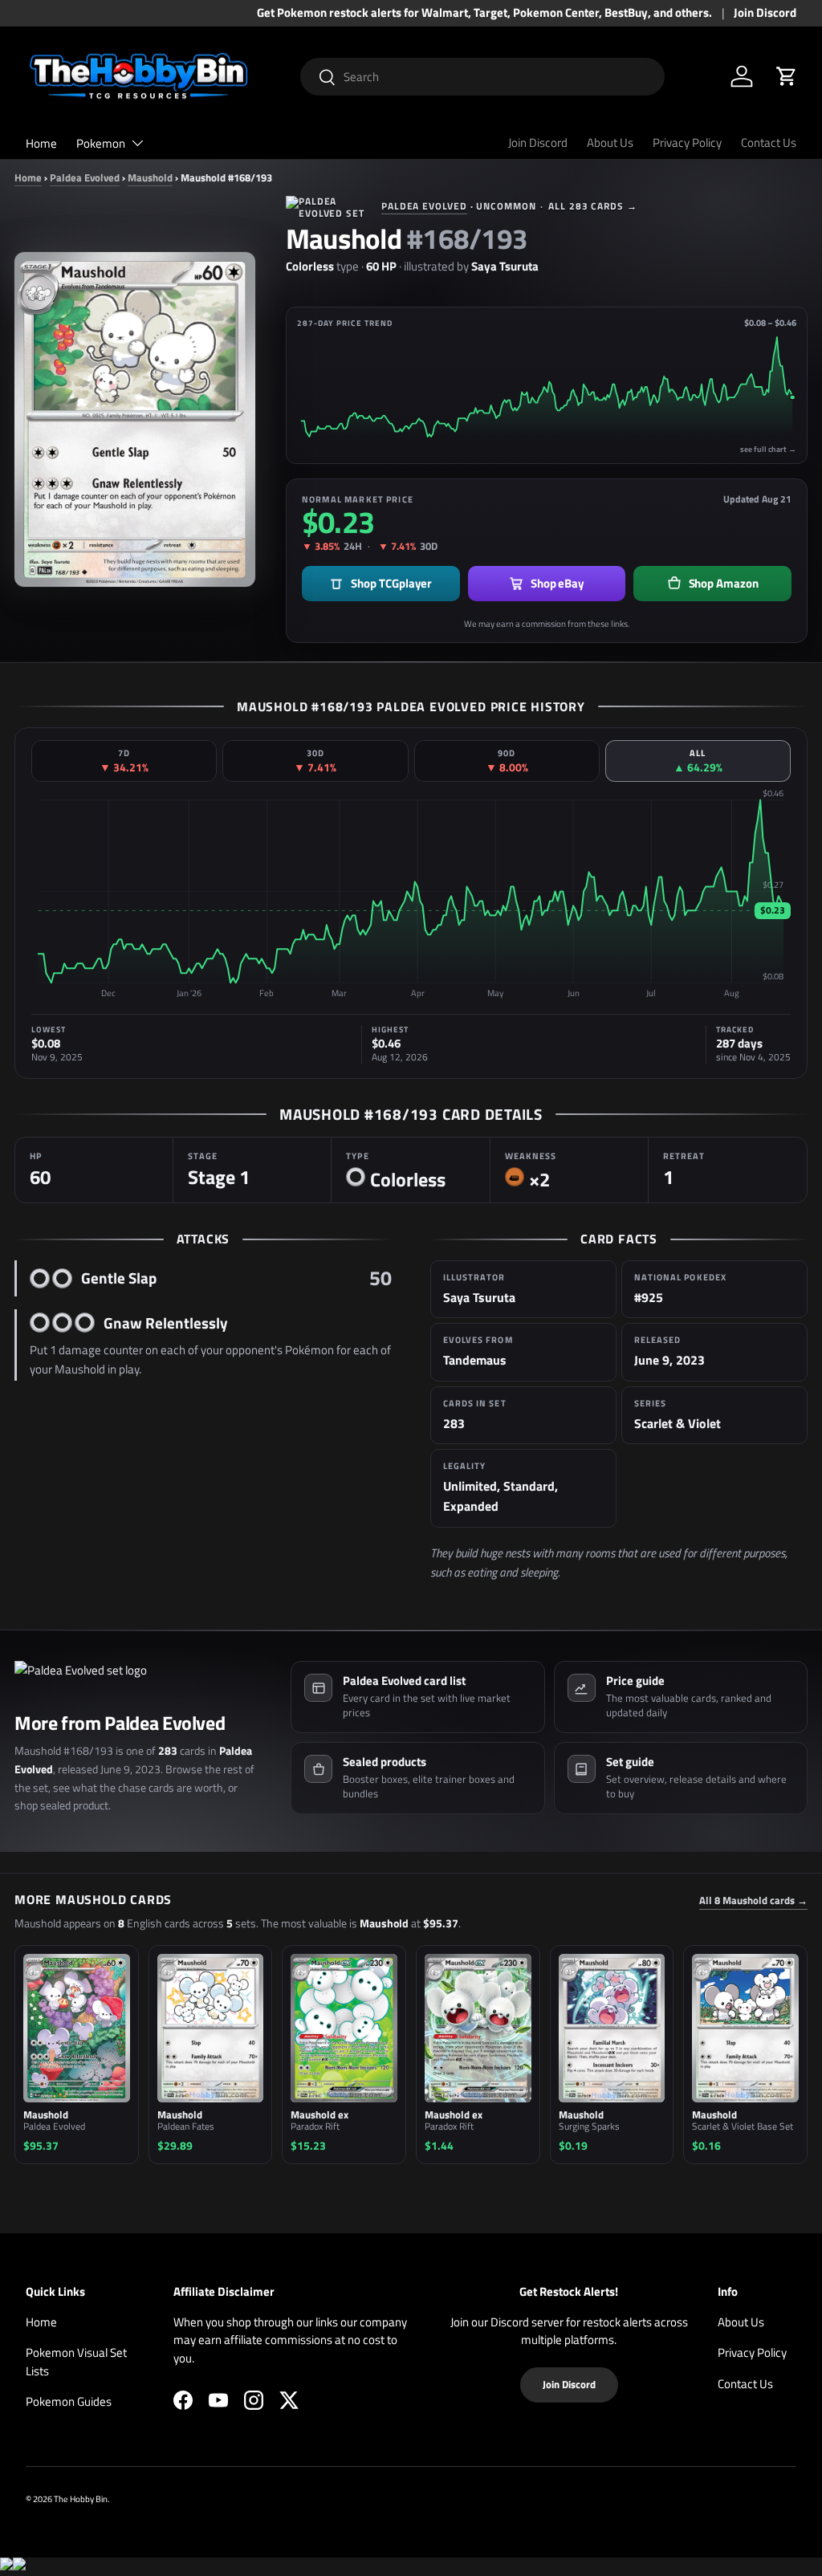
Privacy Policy (687, 142)
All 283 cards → (593, 206)
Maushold (150, 177)
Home (41, 143)
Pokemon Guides (69, 2401)
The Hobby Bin (81, 2499)
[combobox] (483, 77)
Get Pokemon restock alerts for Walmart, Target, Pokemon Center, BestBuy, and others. (484, 13)
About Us (610, 142)
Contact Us (769, 142)
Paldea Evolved (85, 177)
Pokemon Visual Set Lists (76, 2362)
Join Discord (765, 13)
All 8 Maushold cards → (753, 1900)
